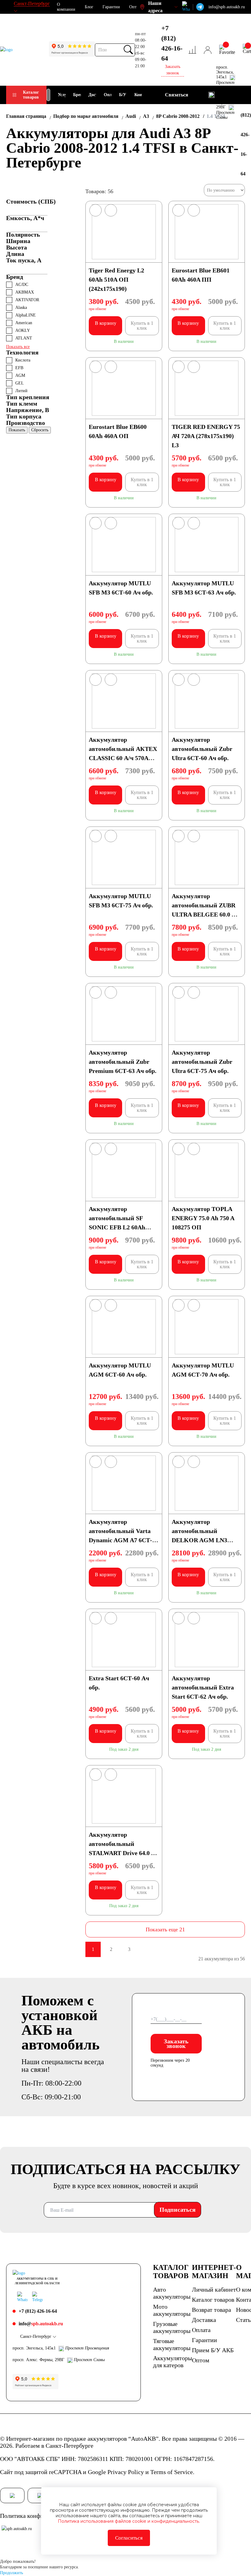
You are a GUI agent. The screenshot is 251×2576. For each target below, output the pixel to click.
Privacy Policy (126, 2472)
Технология (22, 352)
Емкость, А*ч (25, 218)
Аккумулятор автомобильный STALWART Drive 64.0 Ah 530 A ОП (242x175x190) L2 (124, 1853)
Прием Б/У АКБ (213, 2350)
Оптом (201, 2360)
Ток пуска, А (24, 260)
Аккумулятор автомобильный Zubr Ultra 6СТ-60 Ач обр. (202, 749)
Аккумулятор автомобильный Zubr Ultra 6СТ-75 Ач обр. (202, 1062)
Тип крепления (28, 397)
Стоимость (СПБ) (31, 201)
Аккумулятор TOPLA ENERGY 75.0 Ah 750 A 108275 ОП (203, 1218)
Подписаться (178, 2210)
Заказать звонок (176, 2044)
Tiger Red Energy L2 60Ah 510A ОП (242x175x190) (116, 279)
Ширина (18, 241)
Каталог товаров (31, 95)
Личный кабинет (214, 2289)
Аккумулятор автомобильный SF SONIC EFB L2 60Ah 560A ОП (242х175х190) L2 (121, 1227)
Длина (15, 254)
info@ (41, 2324)
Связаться (177, 95)
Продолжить (11, 2573)
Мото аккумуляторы (172, 2310)
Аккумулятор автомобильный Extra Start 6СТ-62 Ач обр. (203, 1687)
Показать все (18, 347)
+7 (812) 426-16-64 (172, 43)
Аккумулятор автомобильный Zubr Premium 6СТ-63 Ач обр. (123, 1062)
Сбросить (40, 430)
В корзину (106, 323)
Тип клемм (22, 403)
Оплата (201, 2330)
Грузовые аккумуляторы (172, 2327)
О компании (66, 7)
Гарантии (111, 7)
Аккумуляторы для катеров (172, 2362)
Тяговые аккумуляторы (172, 2344)
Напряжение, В (28, 410)
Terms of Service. (172, 2472)
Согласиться (129, 2538)
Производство (26, 423)
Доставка (204, 2320)
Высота (17, 247)
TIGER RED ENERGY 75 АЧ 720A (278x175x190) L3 (206, 436)
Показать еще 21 (165, 1929)
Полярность (23, 234)
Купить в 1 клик (142, 326)
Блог (89, 7)
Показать (17, 430)
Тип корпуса (24, 416)
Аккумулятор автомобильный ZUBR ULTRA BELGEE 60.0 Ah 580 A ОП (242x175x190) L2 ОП (205, 914)
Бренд (15, 277)
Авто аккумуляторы (172, 2293)
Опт (133, 7)
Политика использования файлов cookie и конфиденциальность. (129, 2521)
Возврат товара (212, 2310)
